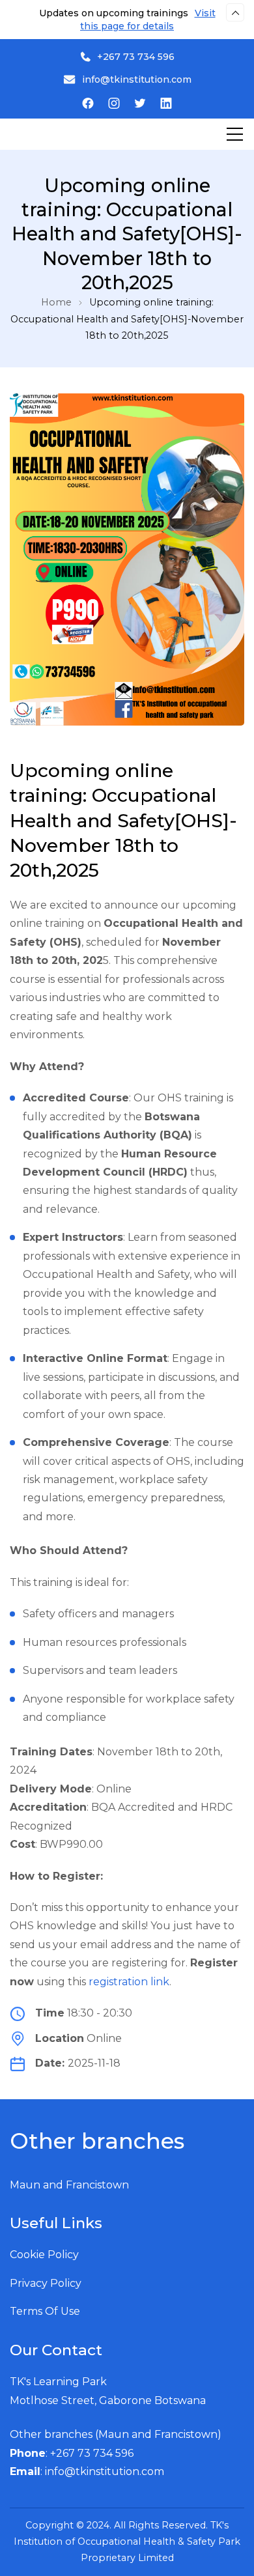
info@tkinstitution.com (137, 79)
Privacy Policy (46, 2283)
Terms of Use (45, 2311)
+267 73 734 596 (136, 57)
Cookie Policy (44, 2255)
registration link (129, 1982)
